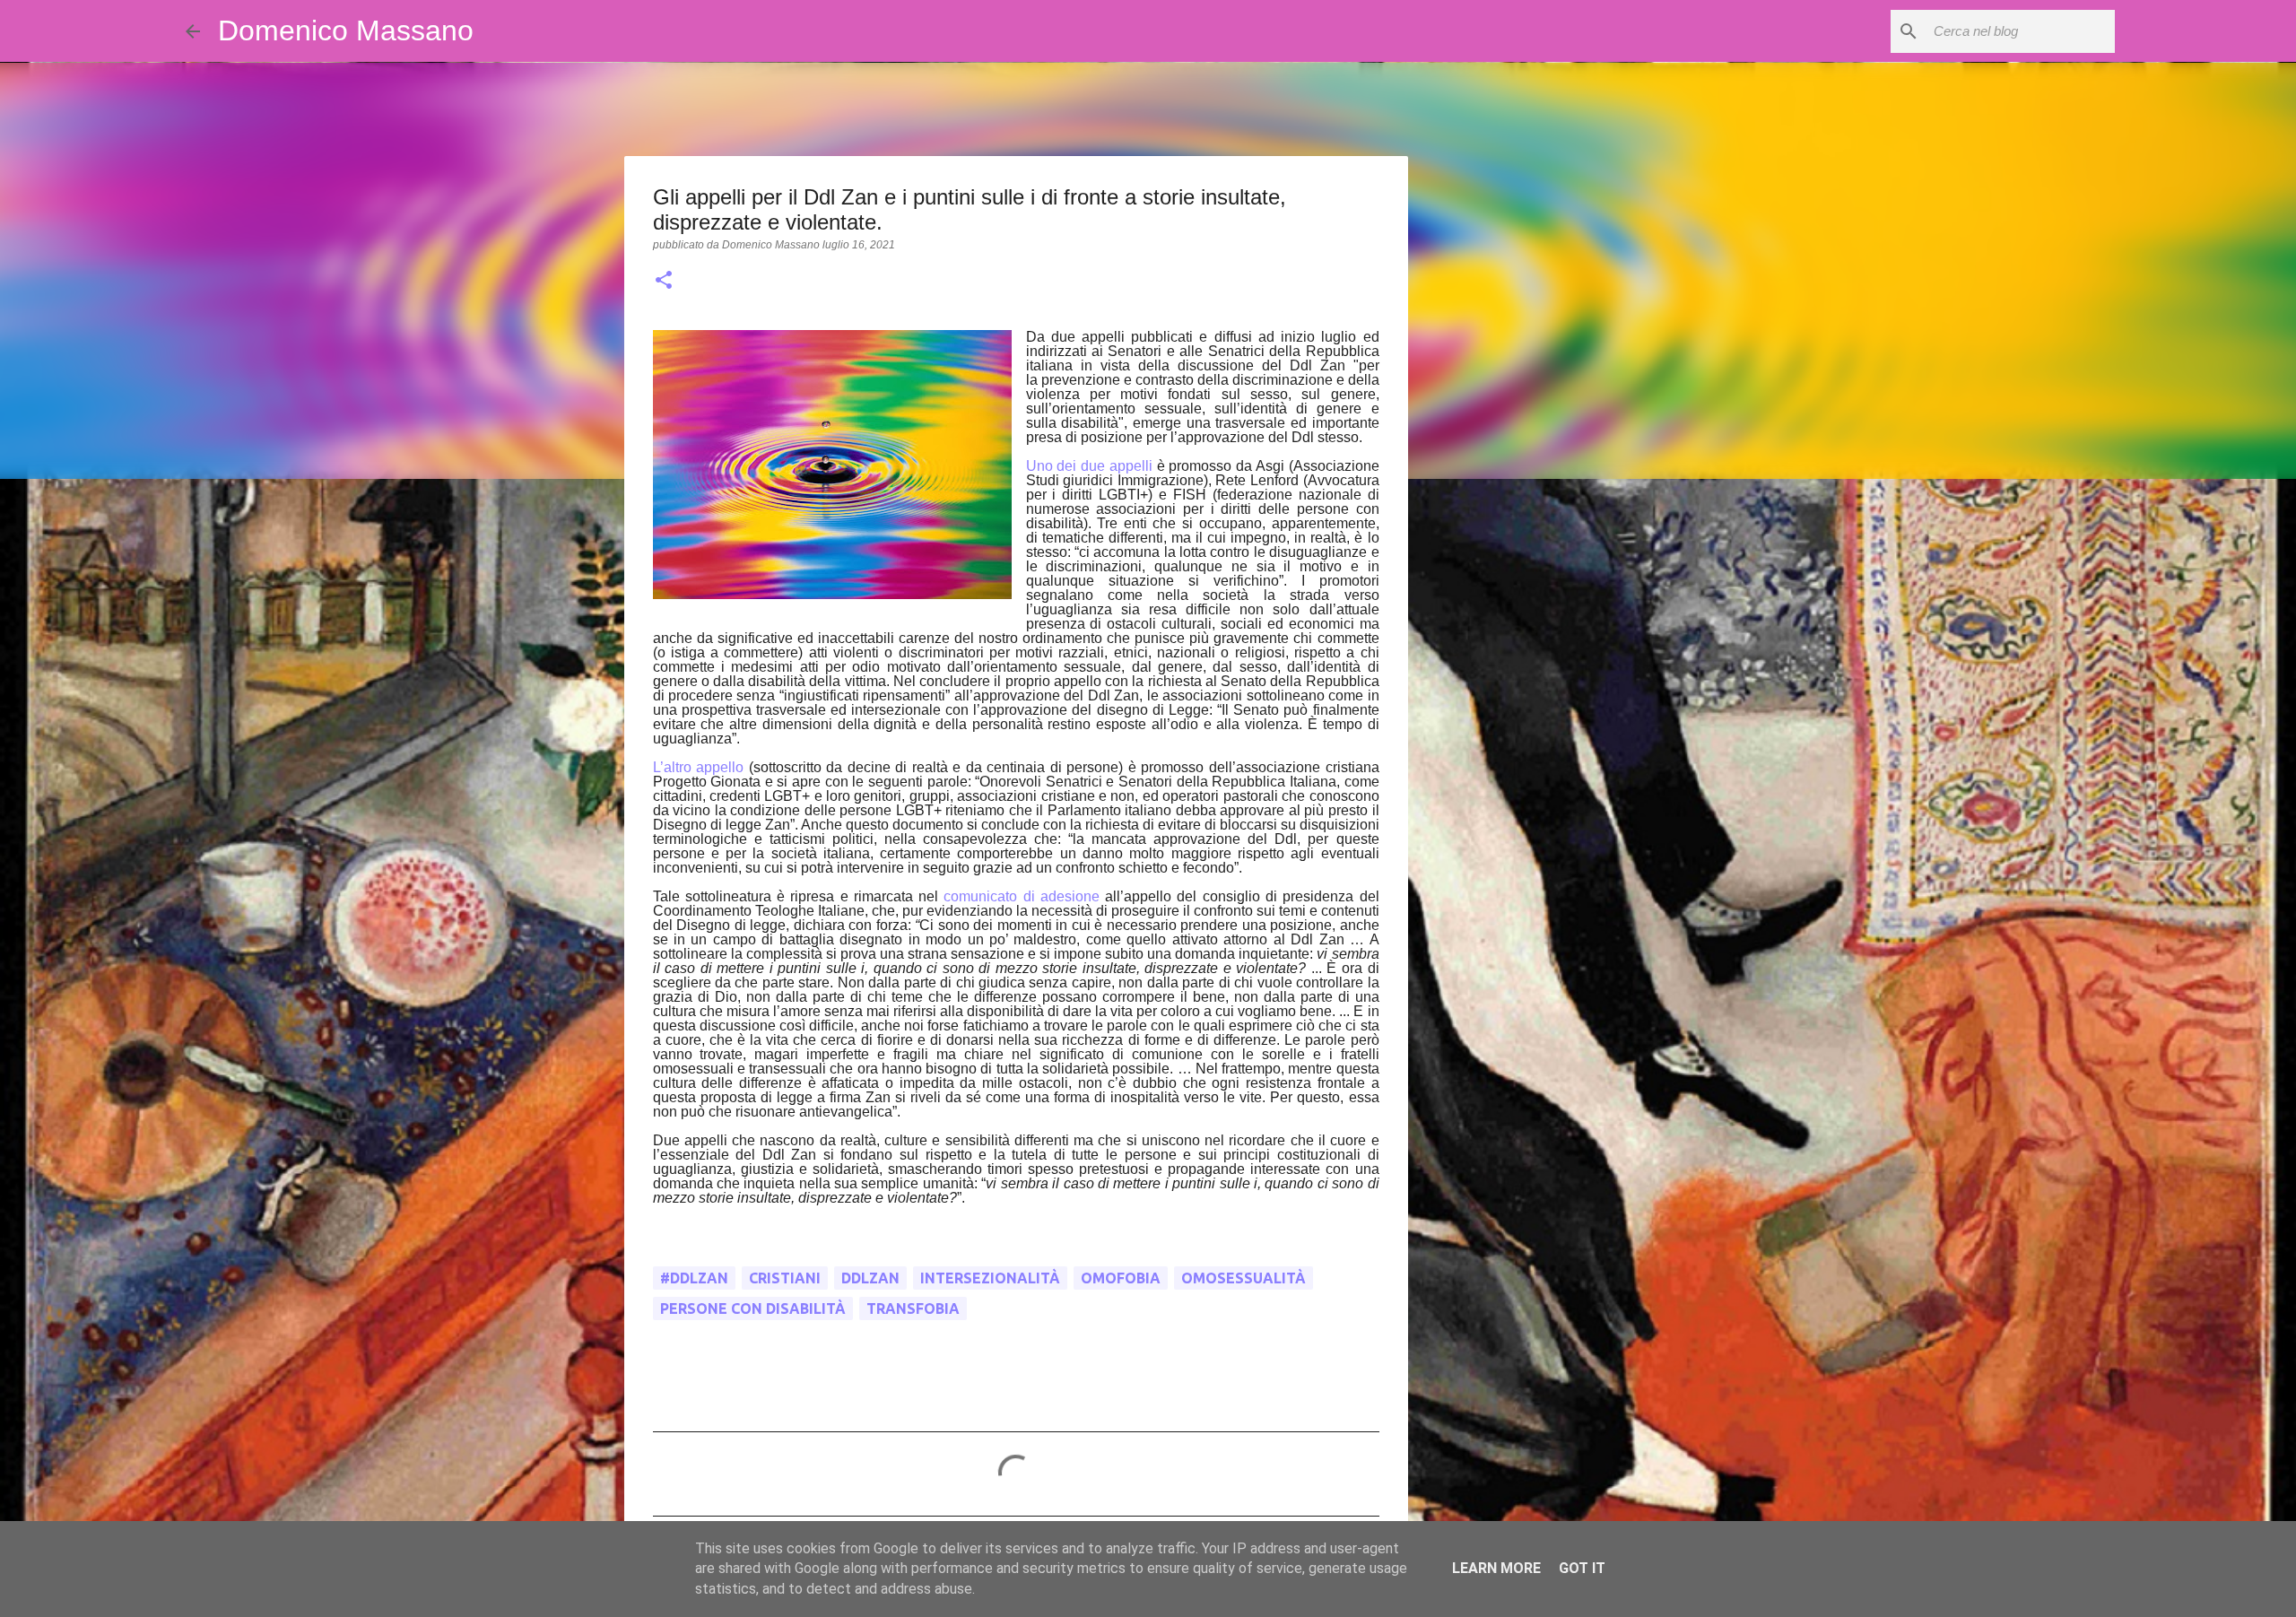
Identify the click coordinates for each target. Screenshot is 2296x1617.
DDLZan (870, 1278)
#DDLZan (694, 1278)
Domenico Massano (346, 30)
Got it (1582, 1568)
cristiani (785, 1278)
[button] (664, 282)
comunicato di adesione (1022, 896)
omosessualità (1244, 1278)
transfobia (913, 1308)
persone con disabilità (753, 1308)
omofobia (1121, 1278)
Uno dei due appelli (1089, 466)
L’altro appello (699, 767)
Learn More (1496, 1568)
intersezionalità (990, 1278)
